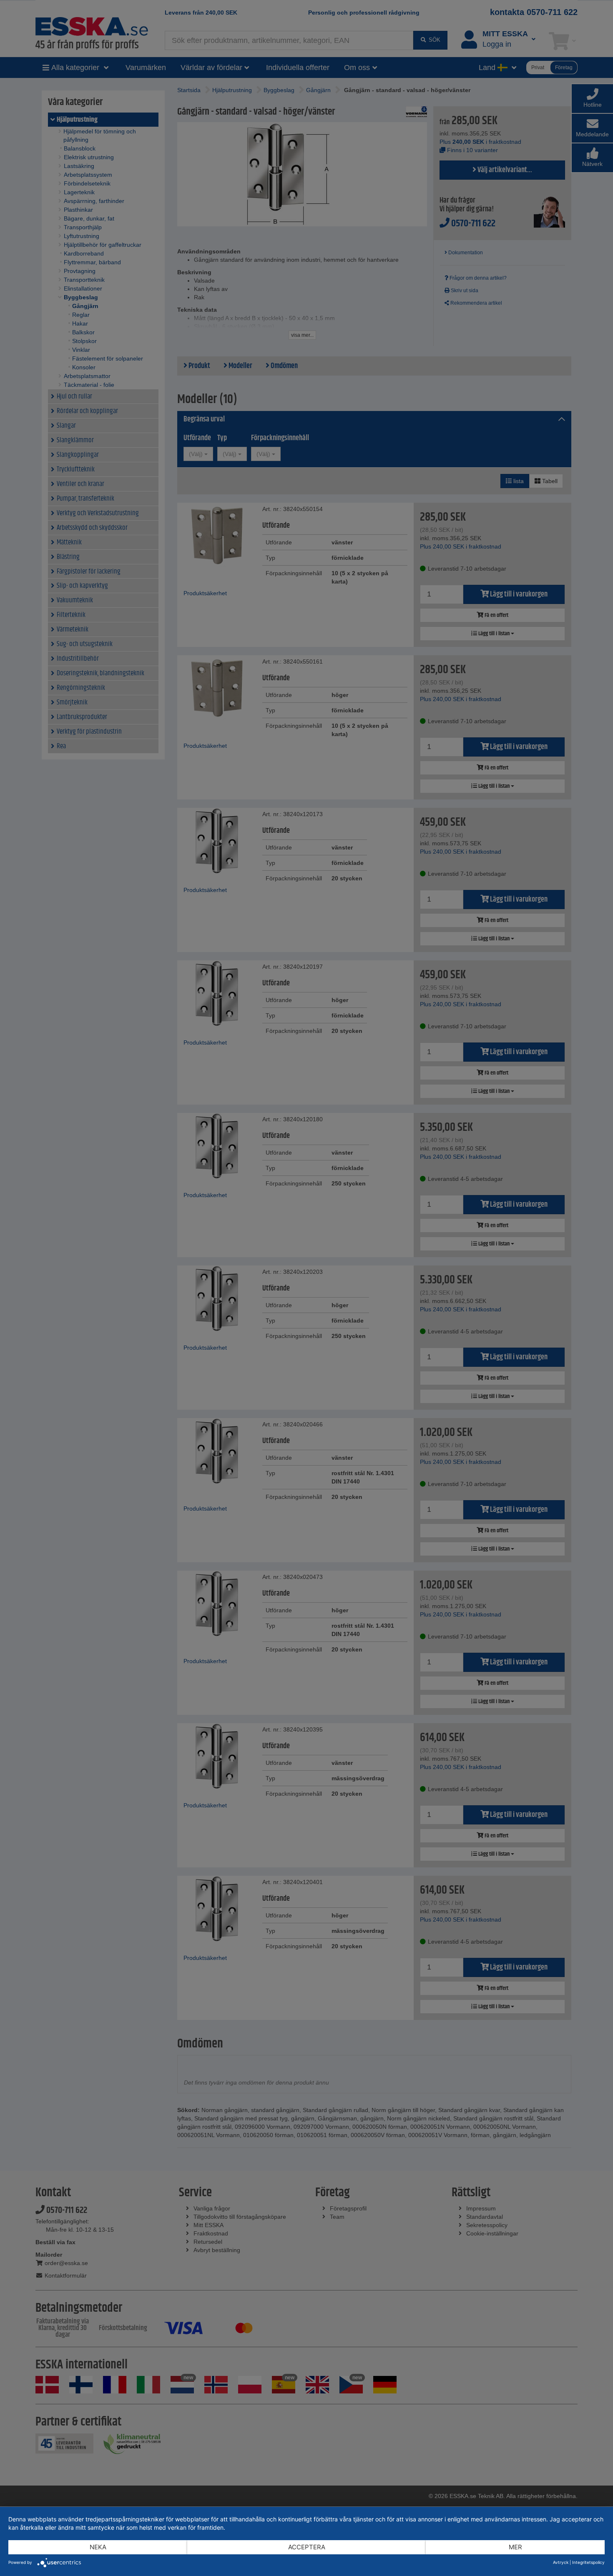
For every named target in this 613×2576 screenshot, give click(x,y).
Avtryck (561, 2562)
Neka (98, 2547)
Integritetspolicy (588, 2562)
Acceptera (307, 2547)
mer (515, 2547)
